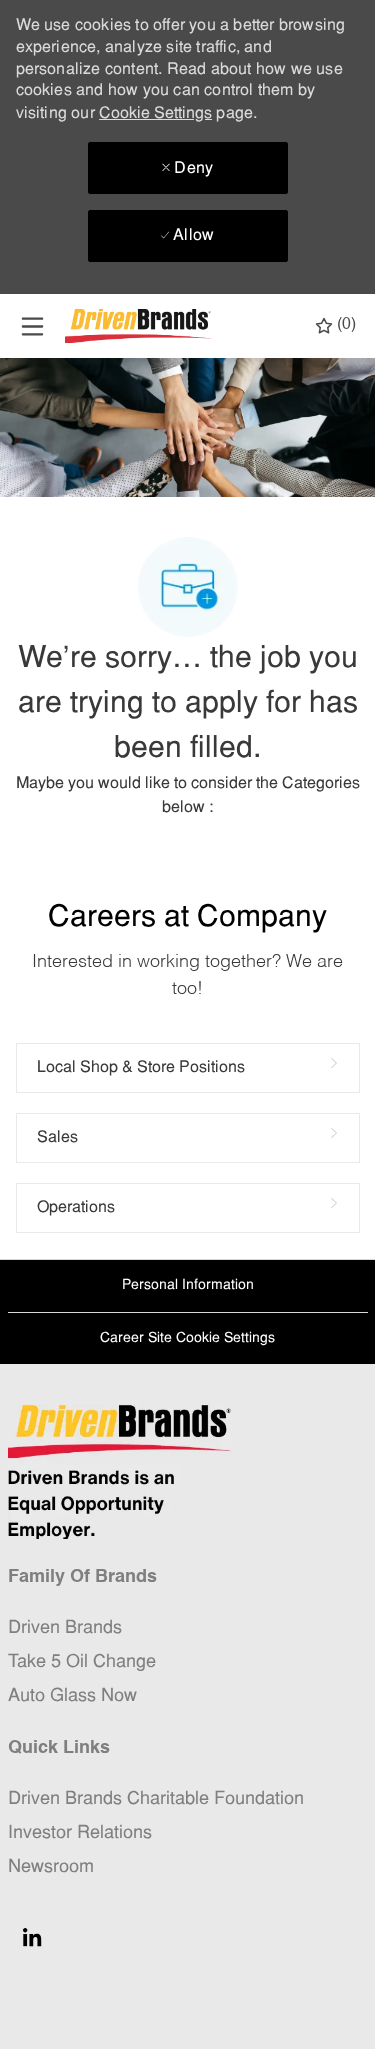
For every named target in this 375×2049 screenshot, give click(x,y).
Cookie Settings (155, 114)
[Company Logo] (140, 326)
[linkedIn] (32, 1937)
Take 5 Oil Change (82, 1662)
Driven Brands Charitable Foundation (156, 1799)
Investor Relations (80, 1833)
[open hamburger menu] (32, 326)
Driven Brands (65, 1628)
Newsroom (51, 1867)
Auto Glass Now (72, 1696)
